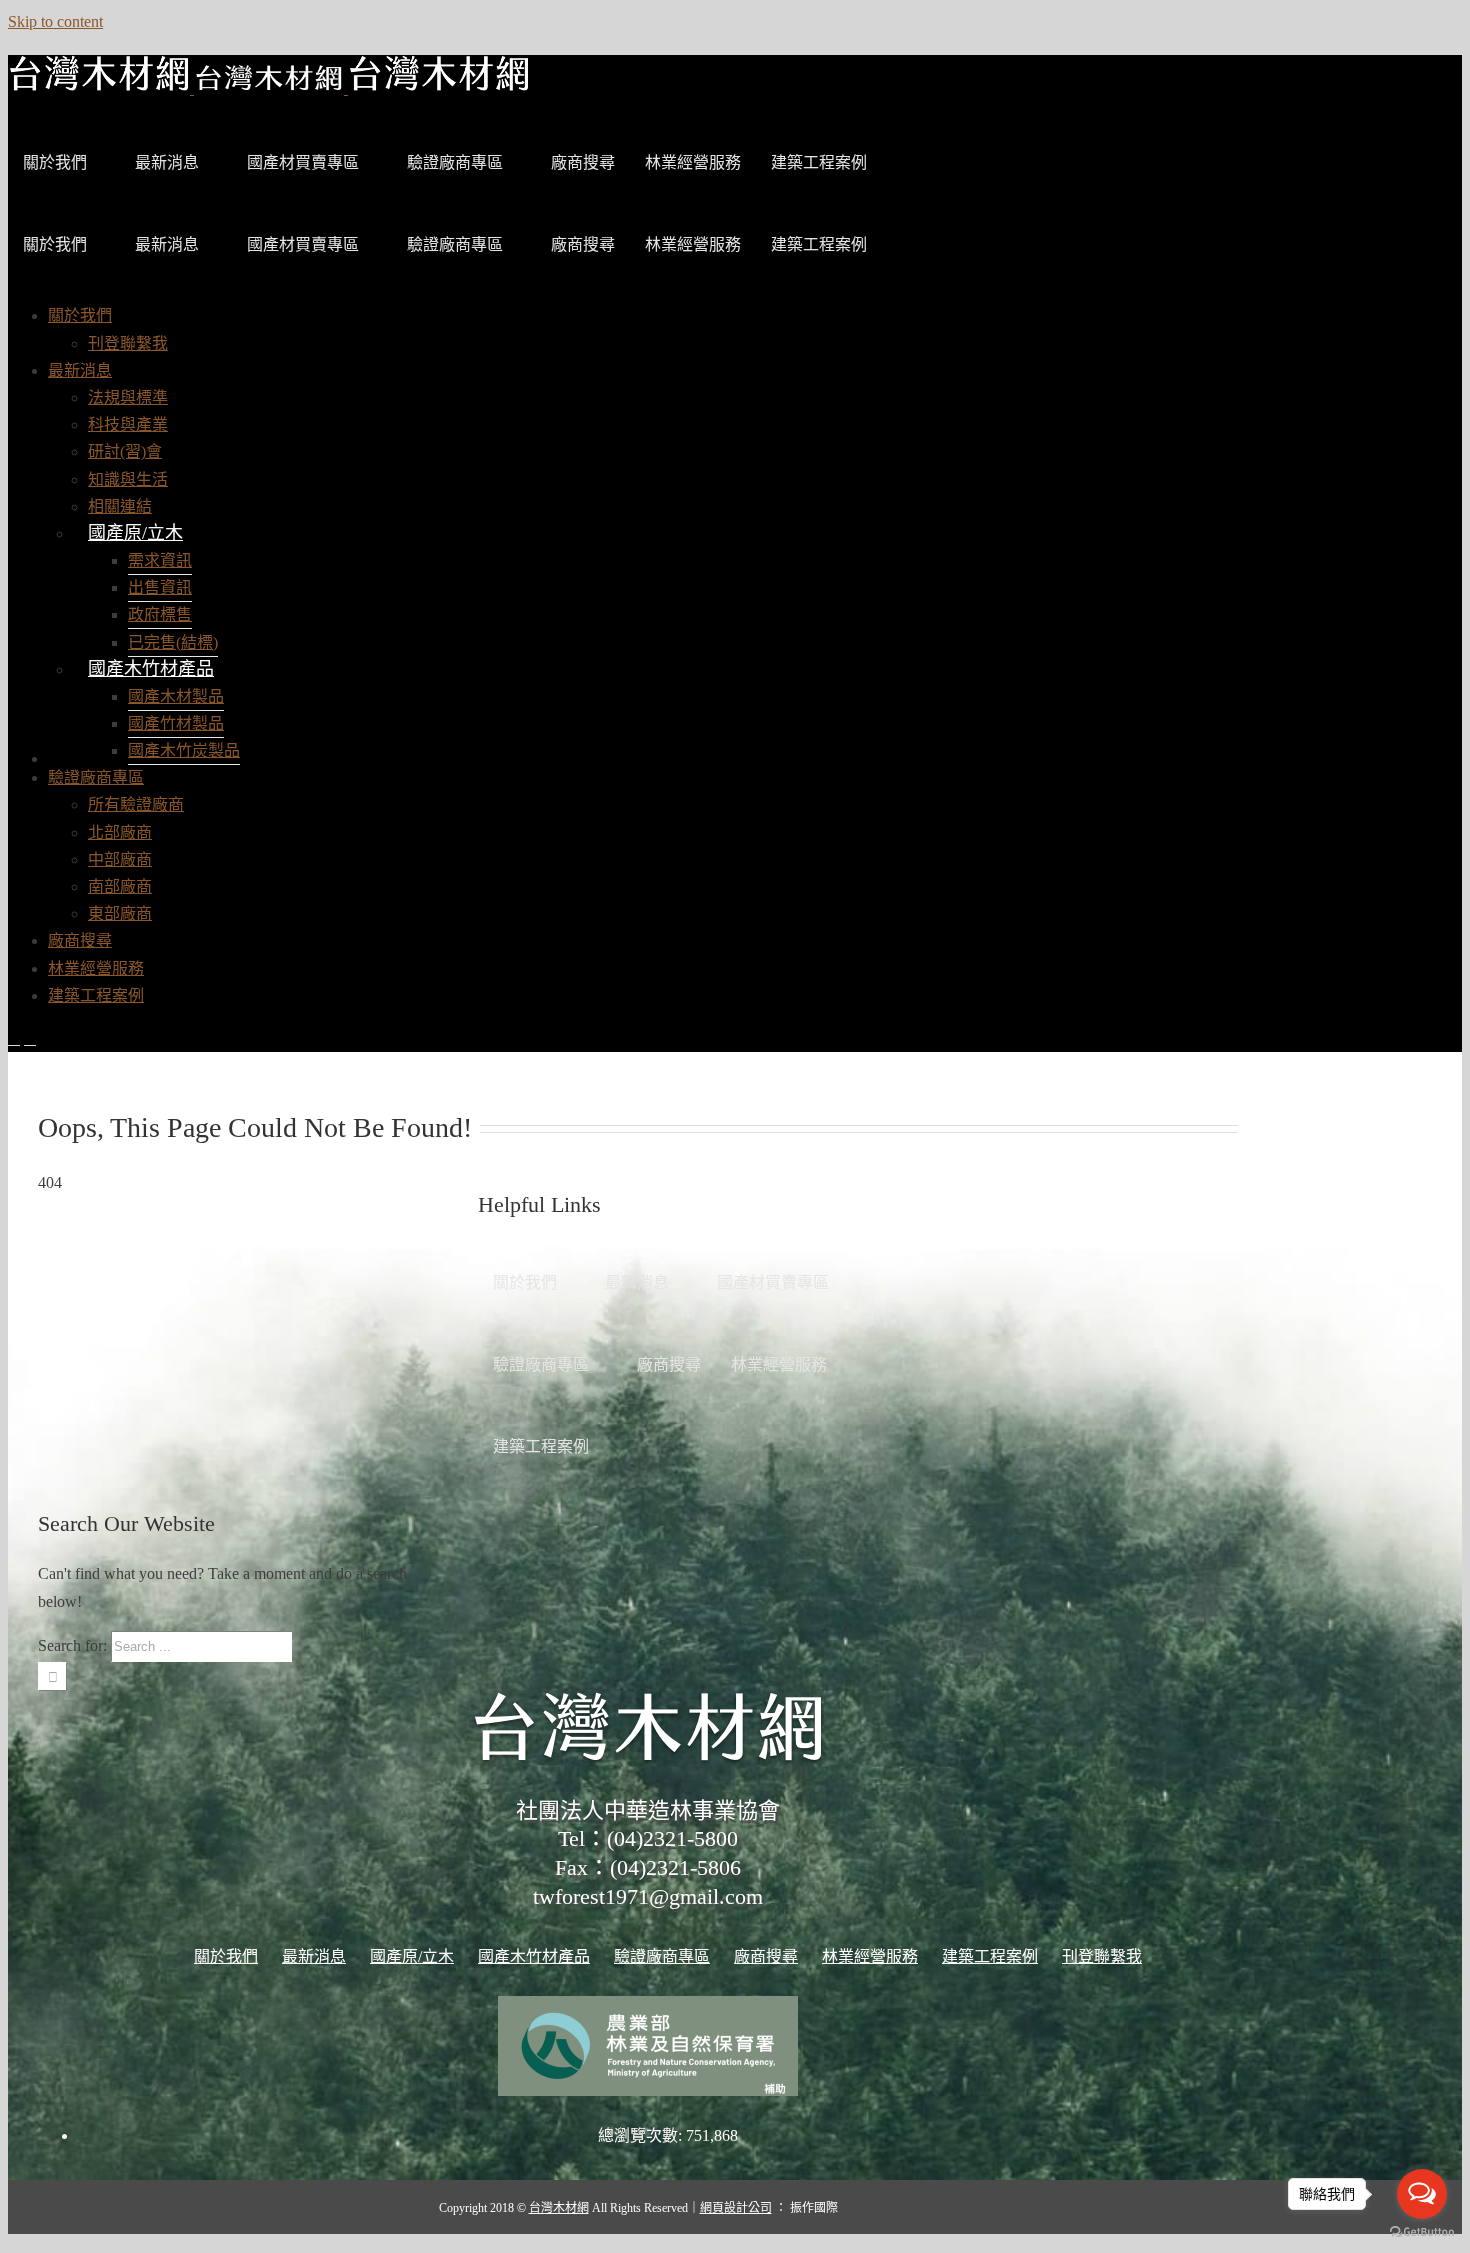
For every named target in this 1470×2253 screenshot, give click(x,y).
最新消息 (167, 162)
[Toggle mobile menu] (14, 1038)
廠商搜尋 (583, 162)
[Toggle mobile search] (30, 1038)
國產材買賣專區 (303, 162)
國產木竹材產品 (151, 669)
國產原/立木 (135, 533)
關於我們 (55, 162)
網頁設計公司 (736, 2208)
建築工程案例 (819, 162)
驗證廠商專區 (455, 162)
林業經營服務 (693, 162)
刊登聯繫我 (1102, 1956)
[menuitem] (80, 315)
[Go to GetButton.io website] (1422, 2232)
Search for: (72, 1645)
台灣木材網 (559, 2208)
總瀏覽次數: (642, 2135)
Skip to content (55, 21)
